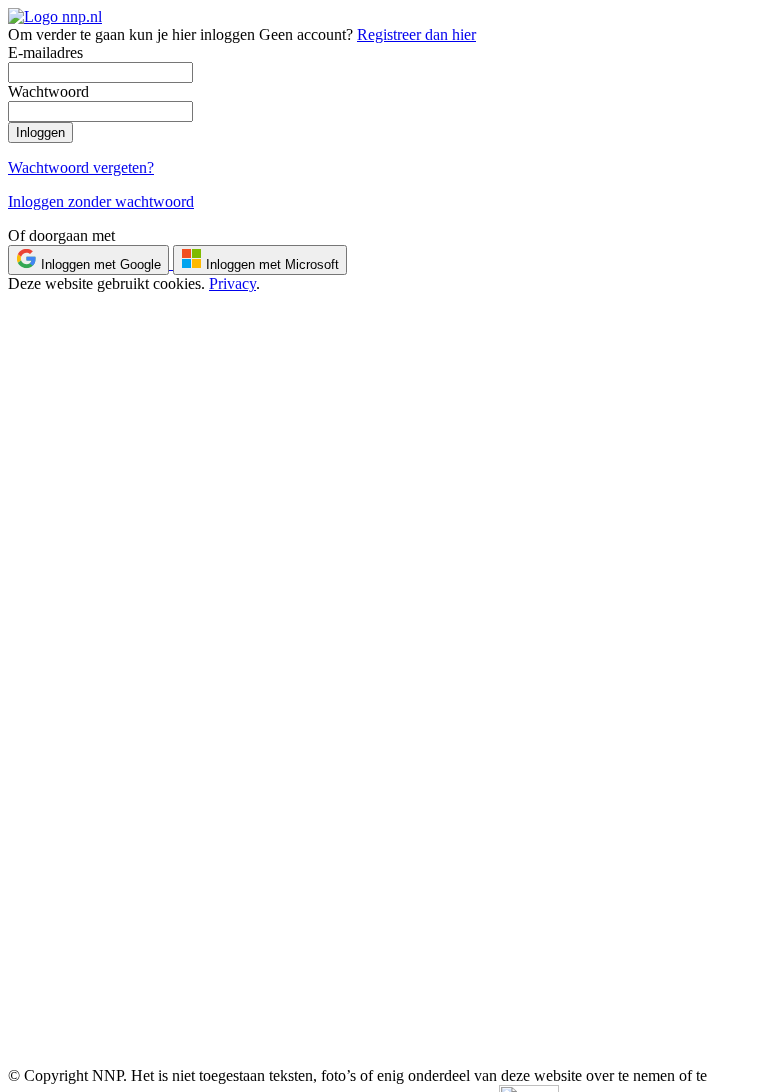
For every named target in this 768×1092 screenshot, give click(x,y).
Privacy (232, 283)
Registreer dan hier (416, 34)
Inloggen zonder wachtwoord (101, 201)
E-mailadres (45, 52)
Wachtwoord (48, 91)
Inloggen (40, 132)
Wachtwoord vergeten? (81, 167)
